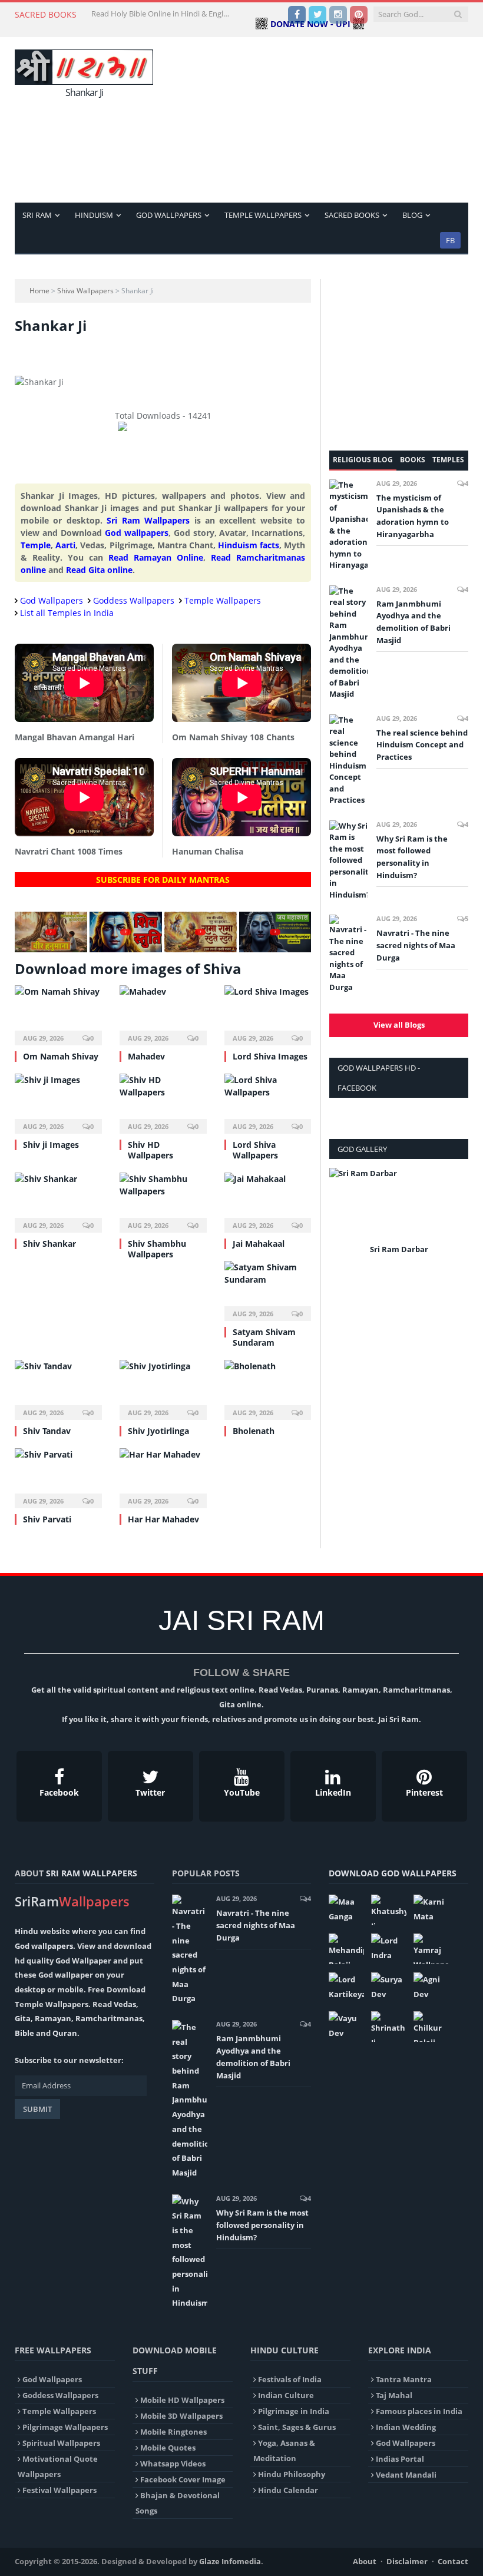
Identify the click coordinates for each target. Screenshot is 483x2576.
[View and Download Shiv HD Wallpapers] (163, 1102)
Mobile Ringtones (173, 2432)
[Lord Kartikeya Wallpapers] (346, 1988)
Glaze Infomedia (230, 2561)
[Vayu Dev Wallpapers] (346, 2027)
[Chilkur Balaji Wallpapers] (431, 2027)
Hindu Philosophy (292, 2474)
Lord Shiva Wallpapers (255, 1150)
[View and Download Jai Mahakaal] (268, 1201)
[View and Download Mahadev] (163, 1014)
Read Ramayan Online (156, 557)
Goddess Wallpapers (134, 600)
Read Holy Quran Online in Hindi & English (162, 14)
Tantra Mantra (404, 2379)
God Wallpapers (169, 215)
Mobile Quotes (168, 2448)
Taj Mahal (394, 2395)
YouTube (242, 1792)
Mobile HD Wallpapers (182, 2400)
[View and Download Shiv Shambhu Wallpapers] (163, 1201)
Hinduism (94, 215)
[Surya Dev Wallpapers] (389, 1988)
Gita (23, 2018)
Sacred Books (352, 215)
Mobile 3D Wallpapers (181, 2416)
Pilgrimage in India (294, 2411)
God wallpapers (137, 533)
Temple (36, 545)
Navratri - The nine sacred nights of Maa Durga (416, 945)
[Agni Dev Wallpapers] (431, 1988)
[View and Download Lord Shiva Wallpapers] (268, 1102)
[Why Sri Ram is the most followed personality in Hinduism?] (348, 861)
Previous (343, 1219)
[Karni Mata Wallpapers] (431, 1910)
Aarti (65, 545)
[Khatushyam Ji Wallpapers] (389, 1910)
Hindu (27, 1931)
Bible (24, 2033)
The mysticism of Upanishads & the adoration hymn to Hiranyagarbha (413, 516)
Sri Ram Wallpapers (148, 520)
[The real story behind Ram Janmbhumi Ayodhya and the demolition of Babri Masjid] (348, 643)
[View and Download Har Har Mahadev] (163, 1477)
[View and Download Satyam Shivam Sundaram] (268, 1289)
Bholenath (254, 1431)
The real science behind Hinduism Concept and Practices (422, 745)
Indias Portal (400, 2459)
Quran (65, 2033)
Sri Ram (37, 215)
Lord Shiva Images (270, 1056)
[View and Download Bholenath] (268, 1388)
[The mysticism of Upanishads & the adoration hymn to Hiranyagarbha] (348, 525)
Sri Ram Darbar (399, 1249)
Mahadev (146, 1056)
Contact (453, 2561)
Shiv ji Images (51, 1145)
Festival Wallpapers (59, 2490)
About (365, 2561)
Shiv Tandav (47, 1431)
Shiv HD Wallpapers (150, 1150)
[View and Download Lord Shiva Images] (268, 1014)
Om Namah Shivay (61, 1056)
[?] (51, 949)
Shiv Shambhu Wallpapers (157, 1249)
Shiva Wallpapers (85, 291)
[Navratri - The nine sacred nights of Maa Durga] (348, 954)
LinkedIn (333, 1792)
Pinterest (424, 1792)
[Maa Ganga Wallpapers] (346, 1910)
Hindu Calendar (288, 2490)
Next (455, 1219)
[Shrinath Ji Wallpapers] (389, 2027)
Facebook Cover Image (183, 2479)
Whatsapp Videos (173, 2464)
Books (413, 460)
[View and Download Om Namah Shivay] (58, 1014)
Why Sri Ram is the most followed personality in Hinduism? (412, 857)
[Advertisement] (322, 119)
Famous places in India (419, 2411)
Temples (448, 460)
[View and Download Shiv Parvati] (58, 1477)
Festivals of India (290, 2379)
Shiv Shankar (49, 1244)
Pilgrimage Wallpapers (65, 2427)
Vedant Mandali (406, 2475)
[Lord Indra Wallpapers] (389, 1949)
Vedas (125, 2004)
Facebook (59, 1792)
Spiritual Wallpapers (61, 2443)
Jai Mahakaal (259, 1244)
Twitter (150, 1792)
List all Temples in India (67, 613)
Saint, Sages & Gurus (297, 2427)
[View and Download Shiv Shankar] (58, 1201)
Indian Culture (286, 2395)
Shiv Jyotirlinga (158, 1431)
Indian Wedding (406, 2427)
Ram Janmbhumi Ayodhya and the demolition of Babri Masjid (413, 622)
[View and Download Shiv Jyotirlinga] (163, 1388)
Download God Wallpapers (393, 1873)
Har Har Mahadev (163, 1519)
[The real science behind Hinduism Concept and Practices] (348, 760)
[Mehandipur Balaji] (346, 1949)
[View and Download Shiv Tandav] (58, 1388)
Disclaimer (407, 2561)
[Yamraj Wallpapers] (431, 1949)
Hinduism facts (249, 545)
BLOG (412, 215)
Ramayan (53, 2018)
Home (39, 291)
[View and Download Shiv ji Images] (58, 1102)
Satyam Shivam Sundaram (264, 1337)
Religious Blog (363, 460)
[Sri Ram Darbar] (399, 1204)
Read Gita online (99, 570)
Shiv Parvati (47, 1519)
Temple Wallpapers (263, 215)
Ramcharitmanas (109, 2018)
